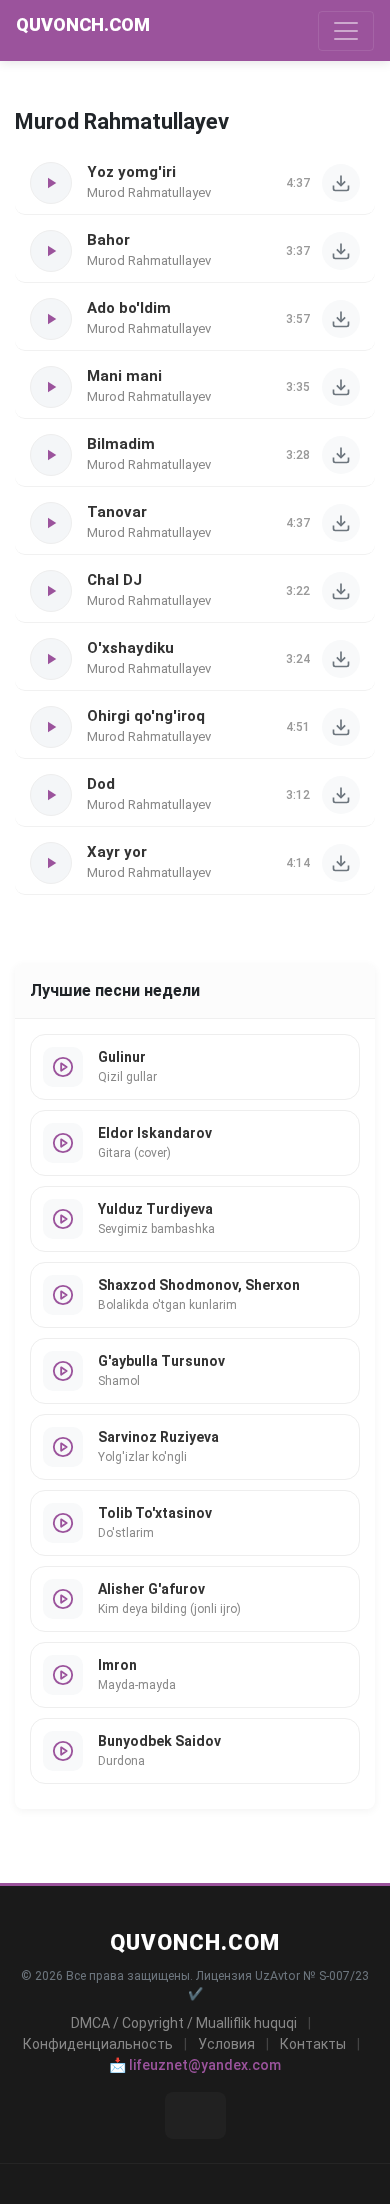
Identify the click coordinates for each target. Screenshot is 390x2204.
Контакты (313, 2044)
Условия (226, 2044)
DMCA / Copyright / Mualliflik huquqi (184, 2023)
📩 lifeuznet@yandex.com (195, 2065)
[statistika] (195, 2115)
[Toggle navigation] (346, 31)
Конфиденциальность (98, 2044)
